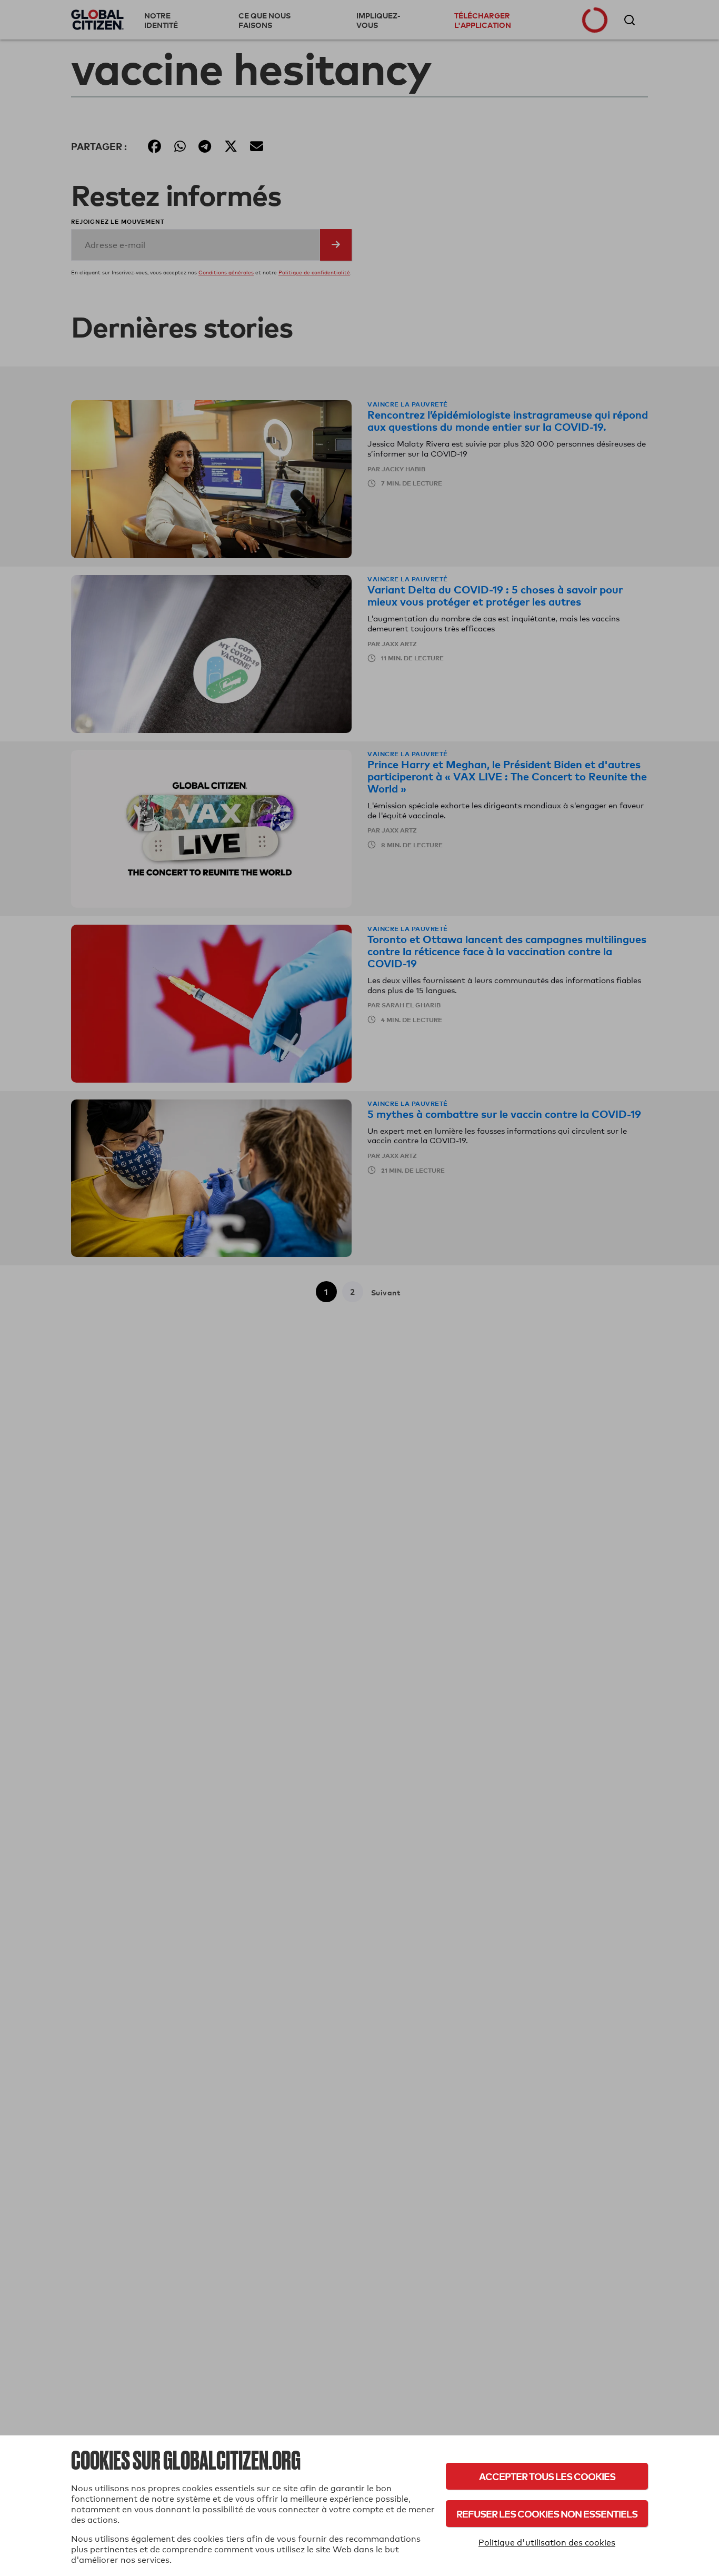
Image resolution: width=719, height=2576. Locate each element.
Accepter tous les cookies (547, 2476)
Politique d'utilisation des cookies (547, 2543)
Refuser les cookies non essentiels (547, 2514)
